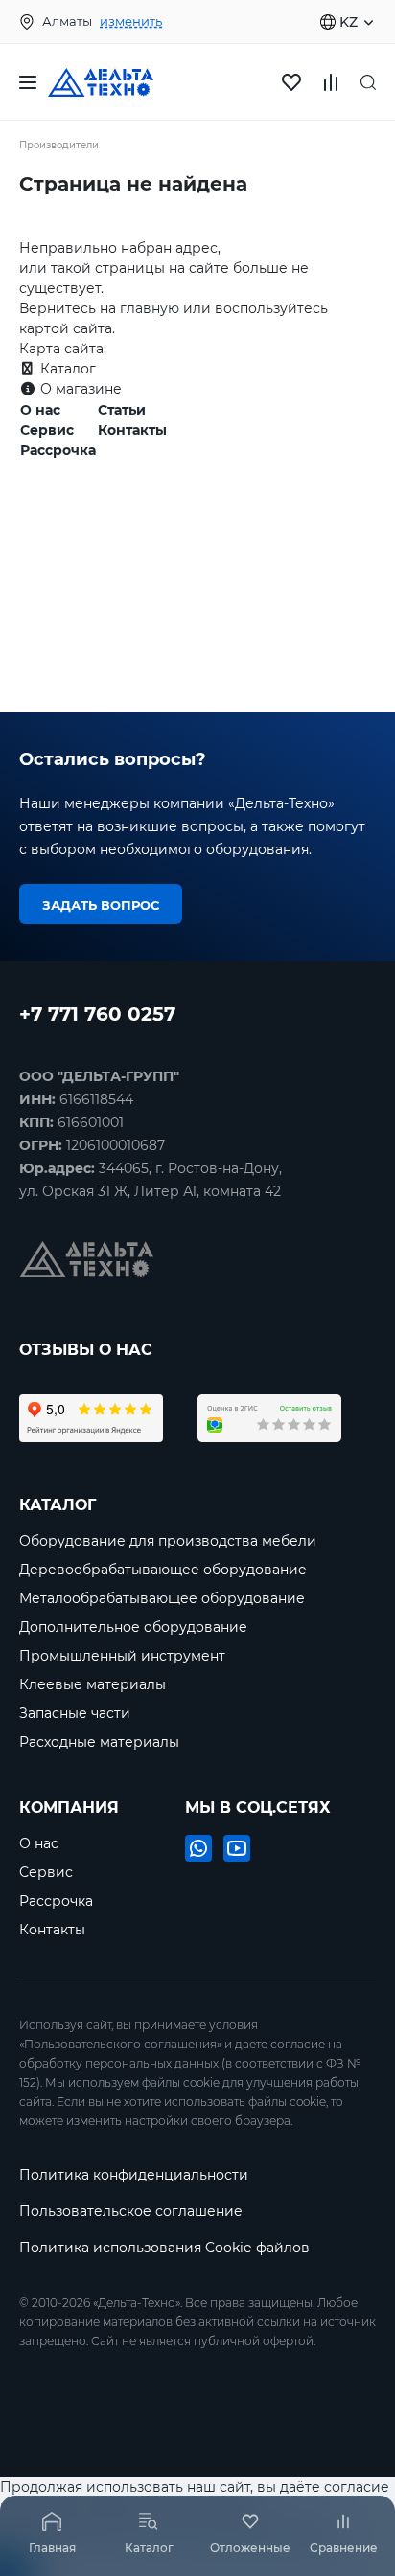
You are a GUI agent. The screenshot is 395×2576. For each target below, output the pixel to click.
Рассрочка (58, 450)
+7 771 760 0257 (97, 1012)
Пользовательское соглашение (131, 2211)
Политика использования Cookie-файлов (164, 2248)
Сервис (47, 430)
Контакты (132, 430)
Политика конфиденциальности (134, 2175)
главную (150, 308)
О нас (40, 410)
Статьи (122, 410)
